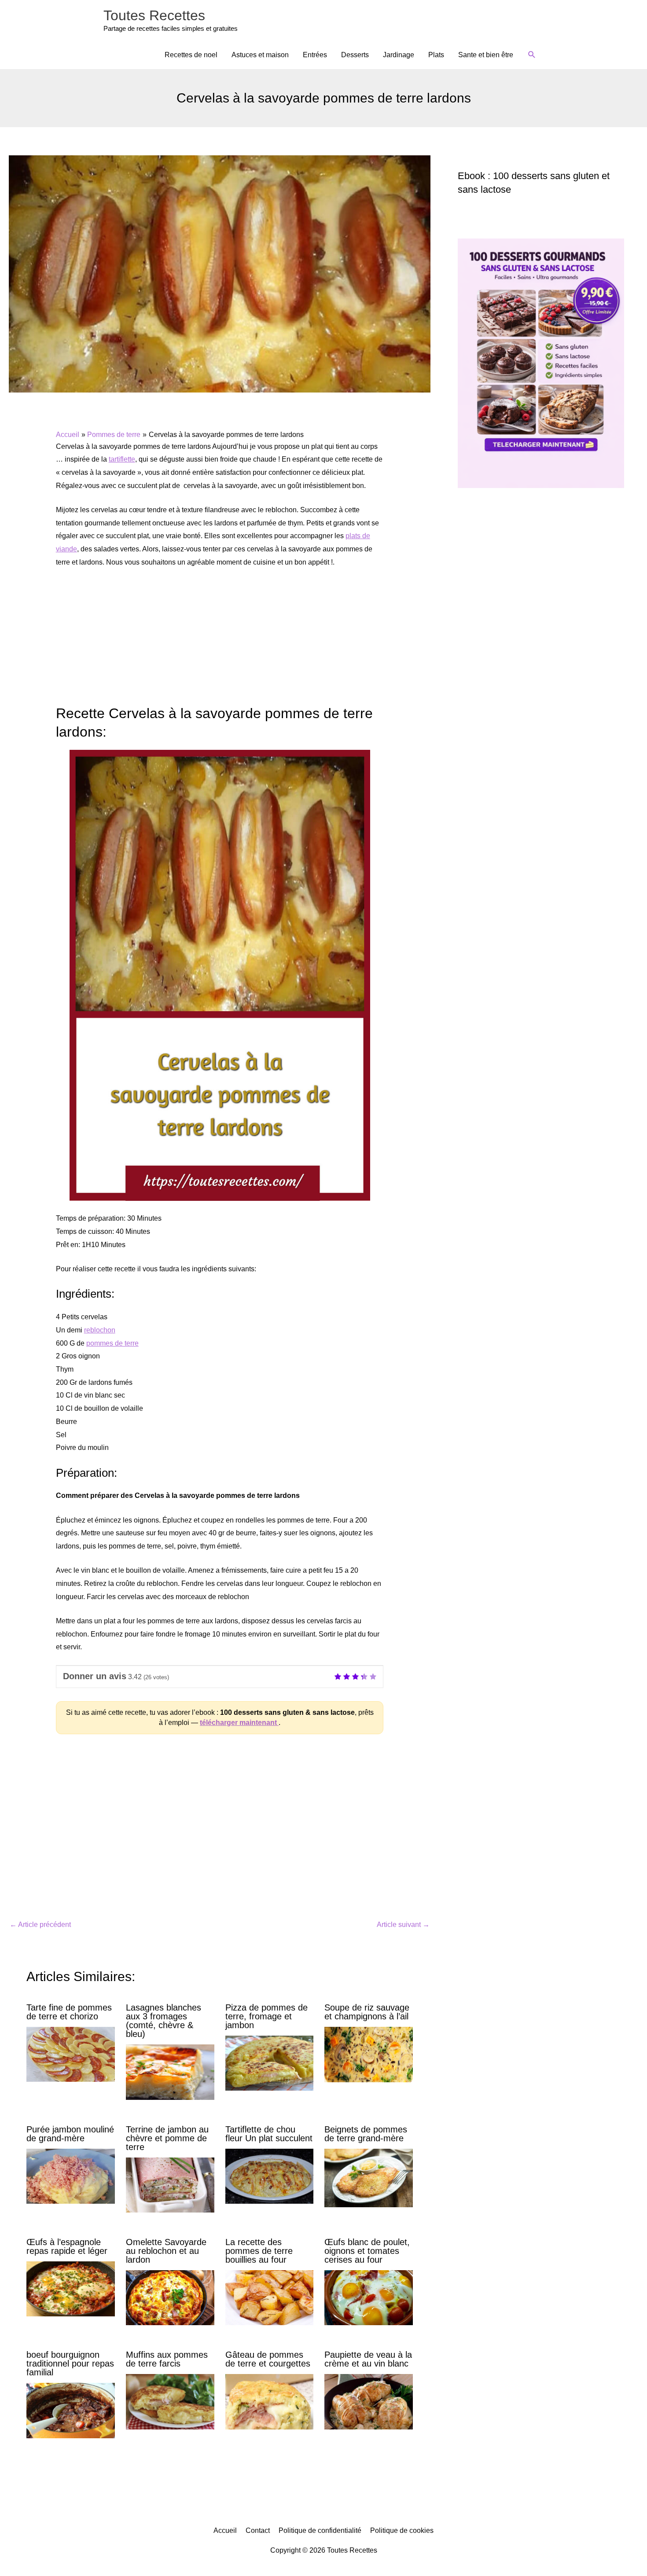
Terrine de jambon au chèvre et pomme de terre (167, 2138)
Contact (258, 2530)
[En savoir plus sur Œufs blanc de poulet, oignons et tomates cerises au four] (369, 2297)
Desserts (355, 55)
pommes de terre (112, 1343)
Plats (436, 55)
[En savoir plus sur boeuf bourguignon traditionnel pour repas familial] (71, 2410)
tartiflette (122, 459)
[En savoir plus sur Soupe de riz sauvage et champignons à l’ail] (369, 2054)
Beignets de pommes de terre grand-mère (366, 2134)
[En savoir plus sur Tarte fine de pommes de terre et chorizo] (71, 2054)
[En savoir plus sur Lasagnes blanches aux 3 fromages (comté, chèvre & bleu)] (170, 2071)
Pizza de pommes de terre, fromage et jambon (267, 2016)
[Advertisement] (220, 642)
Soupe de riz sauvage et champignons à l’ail (367, 2012)
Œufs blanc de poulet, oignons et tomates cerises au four (367, 2251)
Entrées (315, 55)
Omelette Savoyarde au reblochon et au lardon (166, 2251)
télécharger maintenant (239, 1723)
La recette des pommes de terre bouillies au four (259, 2251)
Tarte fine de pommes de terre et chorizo (69, 2012)
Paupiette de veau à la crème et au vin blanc (368, 2359)
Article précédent (40, 1925)
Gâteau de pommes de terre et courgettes (268, 2359)
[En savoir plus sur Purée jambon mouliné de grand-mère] (71, 2175)
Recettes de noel (191, 55)
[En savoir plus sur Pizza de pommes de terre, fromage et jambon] (270, 2063)
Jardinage (399, 55)
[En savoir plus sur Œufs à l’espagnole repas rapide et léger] (71, 2288)
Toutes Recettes (154, 15)
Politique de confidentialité (320, 2530)
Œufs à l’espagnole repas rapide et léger (67, 2246)
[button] (532, 55)
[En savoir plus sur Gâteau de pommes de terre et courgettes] (270, 2401)
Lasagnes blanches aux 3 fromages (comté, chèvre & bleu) (164, 2021)
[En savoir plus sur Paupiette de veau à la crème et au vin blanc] (369, 2401)
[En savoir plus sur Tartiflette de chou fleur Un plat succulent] (270, 2175)
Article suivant (403, 1925)
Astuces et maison (260, 55)
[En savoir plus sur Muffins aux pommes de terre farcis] (170, 2401)
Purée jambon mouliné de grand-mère (70, 2134)
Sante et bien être (486, 55)
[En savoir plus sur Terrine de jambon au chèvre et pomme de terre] (170, 2184)
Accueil (225, 2530)
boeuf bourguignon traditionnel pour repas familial (70, 2363)
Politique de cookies (402, 2530)
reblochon (100, 1330)
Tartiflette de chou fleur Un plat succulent (269, 2134)
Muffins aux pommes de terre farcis (167, 2359)
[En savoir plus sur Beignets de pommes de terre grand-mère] (369, 2178)
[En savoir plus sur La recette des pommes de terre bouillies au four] (270, 2297)
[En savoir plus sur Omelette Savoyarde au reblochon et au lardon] (170, 2297)
